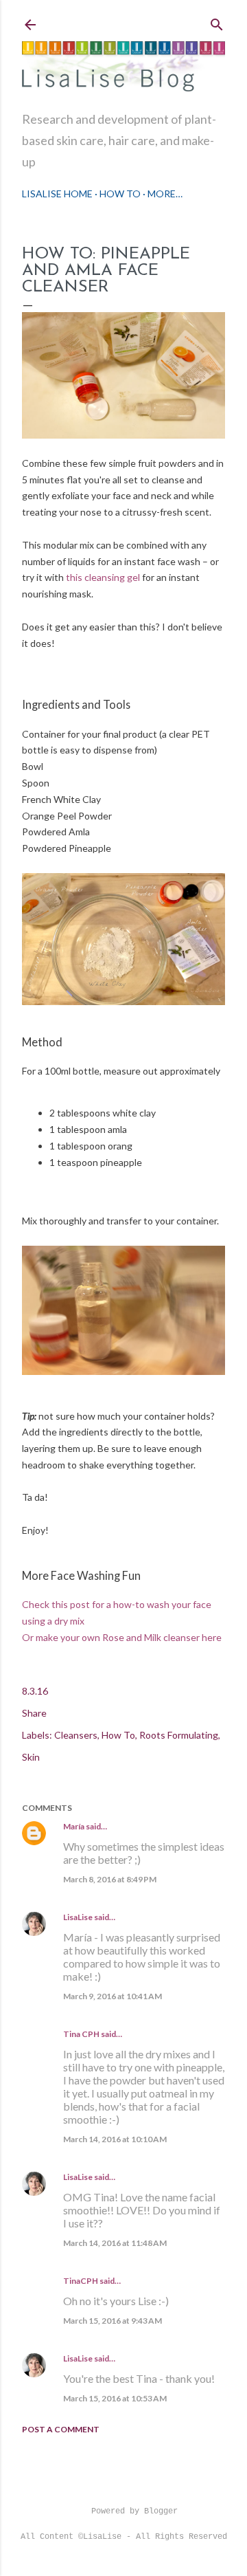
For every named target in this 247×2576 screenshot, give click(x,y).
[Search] (217, 22)
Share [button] (34, 1713)
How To (120, 194)
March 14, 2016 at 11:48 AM (115, 2243)
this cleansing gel (103, 577)
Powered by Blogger (134, 2511)
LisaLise (78, 1917)
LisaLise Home (57, 194)
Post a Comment (61, 2429)
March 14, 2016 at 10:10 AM (115, 2139)
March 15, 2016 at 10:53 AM (115, 2398)
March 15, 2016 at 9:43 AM (113, 2321)
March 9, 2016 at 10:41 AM (113, 1996)
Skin (31, 1757)
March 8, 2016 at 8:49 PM (110, 1879)
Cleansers (76, 1735)
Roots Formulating (179, 1735)
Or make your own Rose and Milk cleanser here (122, 1637)
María (74, 1826)
